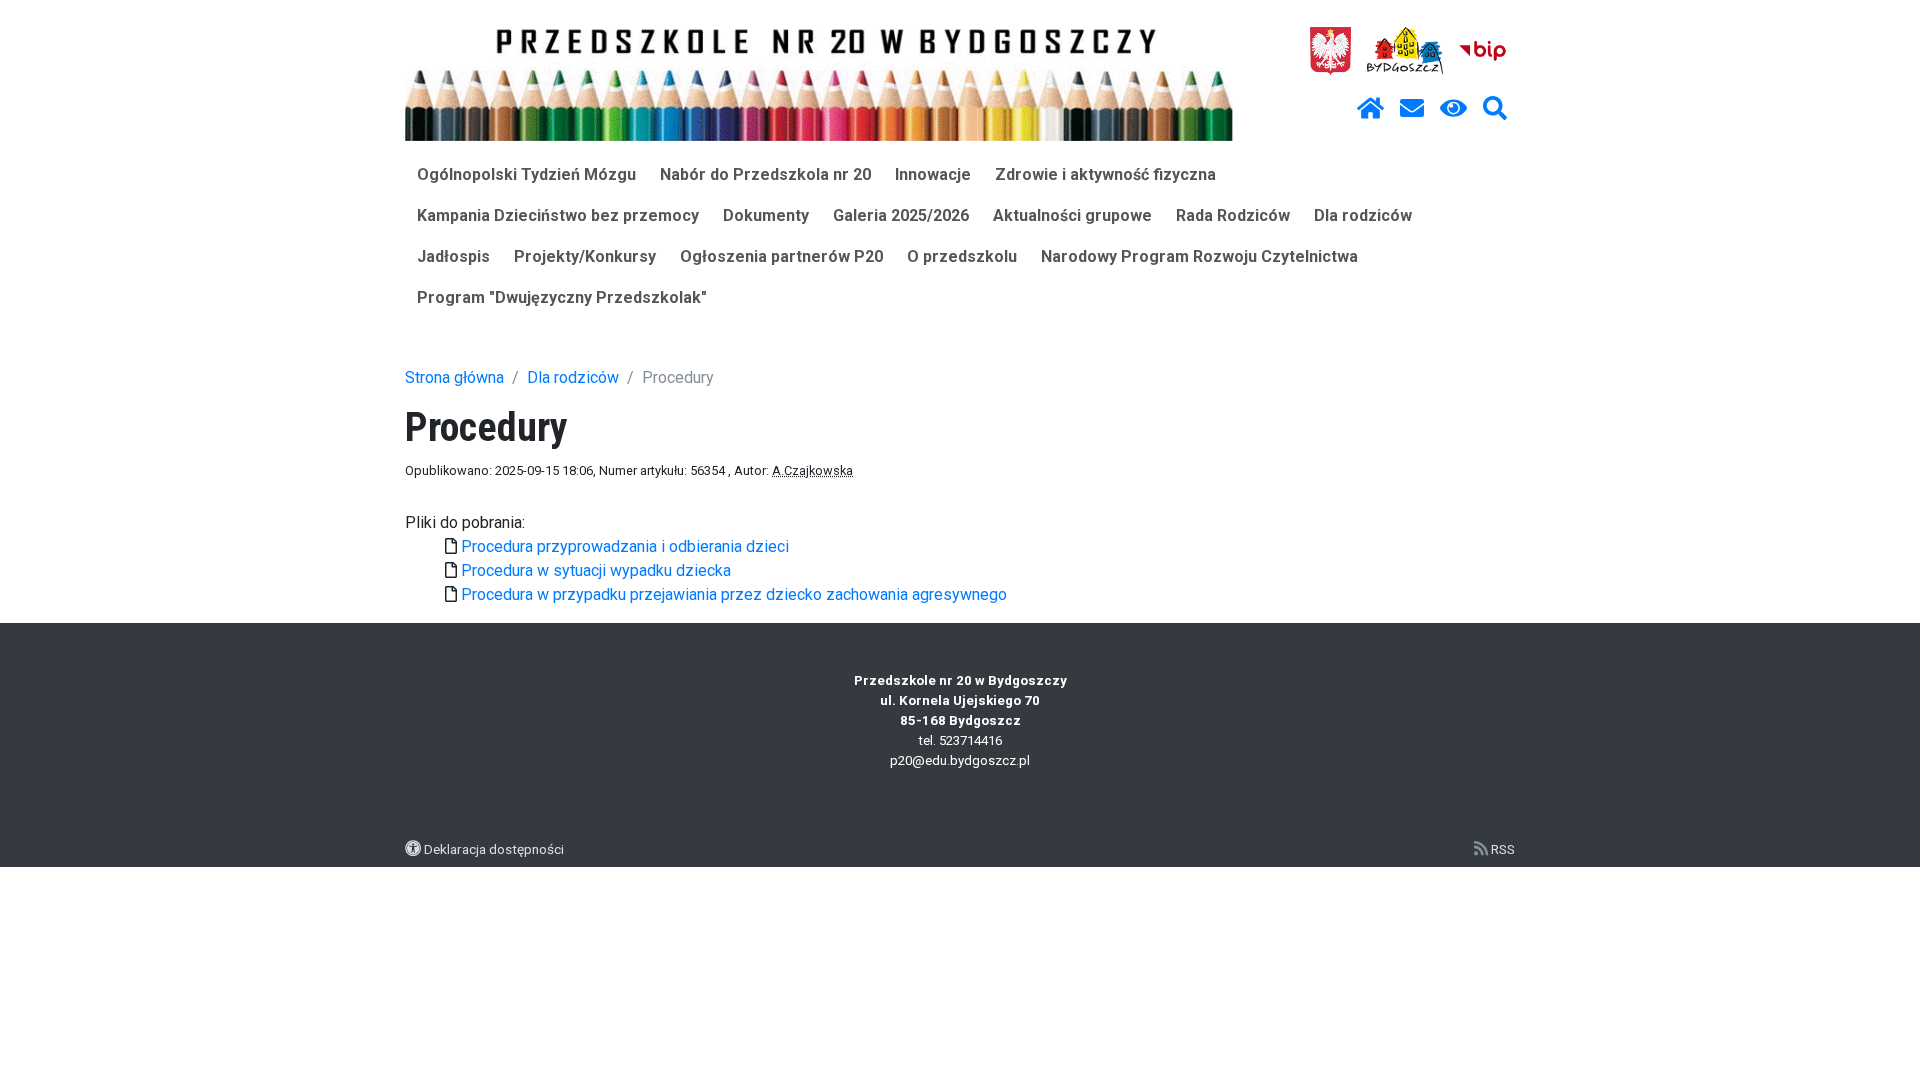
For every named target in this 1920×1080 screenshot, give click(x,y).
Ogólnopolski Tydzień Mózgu (526, 174)
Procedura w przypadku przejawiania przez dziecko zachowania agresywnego (734, 594)
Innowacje (933, 174)
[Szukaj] (1495, 109)
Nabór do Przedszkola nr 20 (765, 174)
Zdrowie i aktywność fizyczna (1105, 174)
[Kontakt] (1412, 109)
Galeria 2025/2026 (901, 215)
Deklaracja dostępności (494, 849)
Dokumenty (766, 215)
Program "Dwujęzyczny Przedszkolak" (562, 297)
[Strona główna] (1370, 109)
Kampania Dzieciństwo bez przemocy (558, 215)
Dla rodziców (1363, 215)
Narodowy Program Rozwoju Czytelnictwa (1199, 256)
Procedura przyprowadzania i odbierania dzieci (625, 546)
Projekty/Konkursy (585, 256)
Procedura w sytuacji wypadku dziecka (596, 570)
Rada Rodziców (1233, 215)
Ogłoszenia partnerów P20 (781, 256)
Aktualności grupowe (1072, 215)
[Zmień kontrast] (1453, 109)
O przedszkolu (962, 256)
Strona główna (454, 377)
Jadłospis (453, 256)
